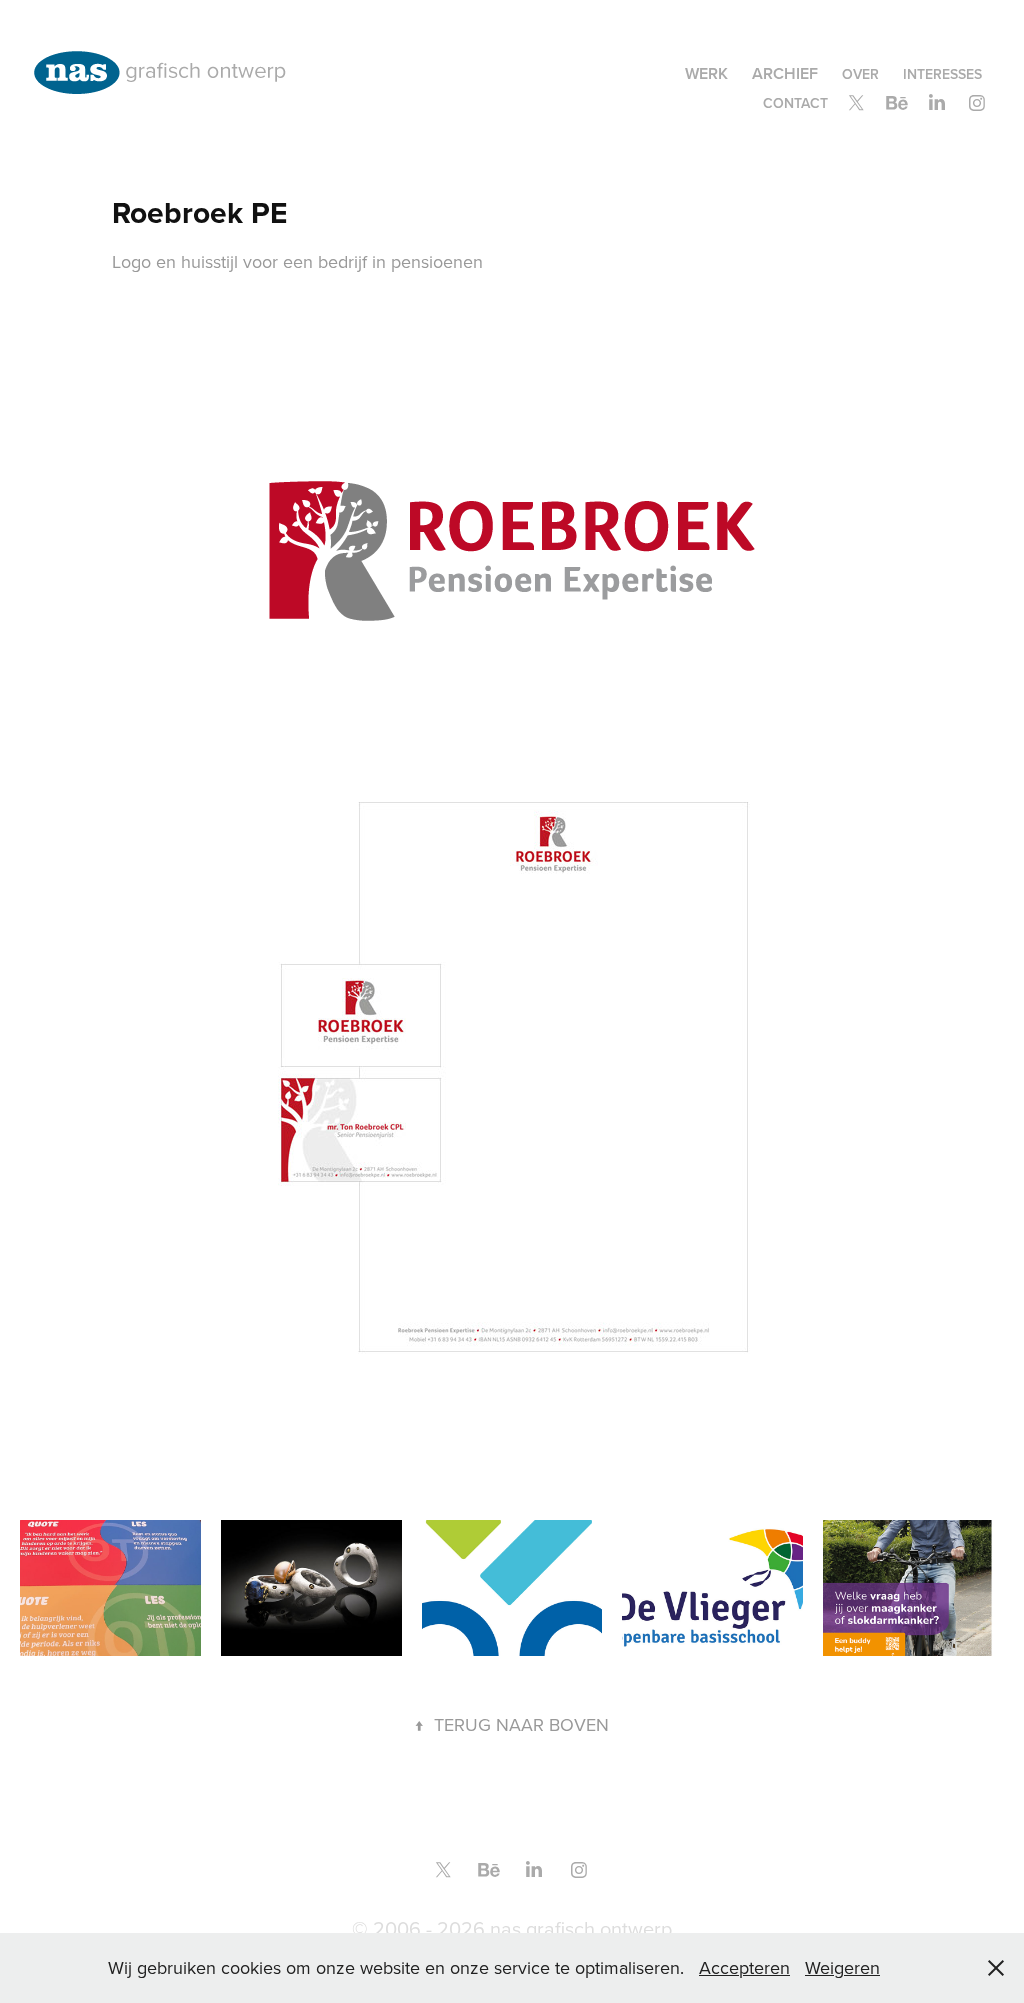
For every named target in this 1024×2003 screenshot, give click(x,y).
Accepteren (744, 1967)
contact (795, 103)
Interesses (942, 74)
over (860, 74)
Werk (706, 73)
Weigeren (842, 1967)
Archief (785, 73)
